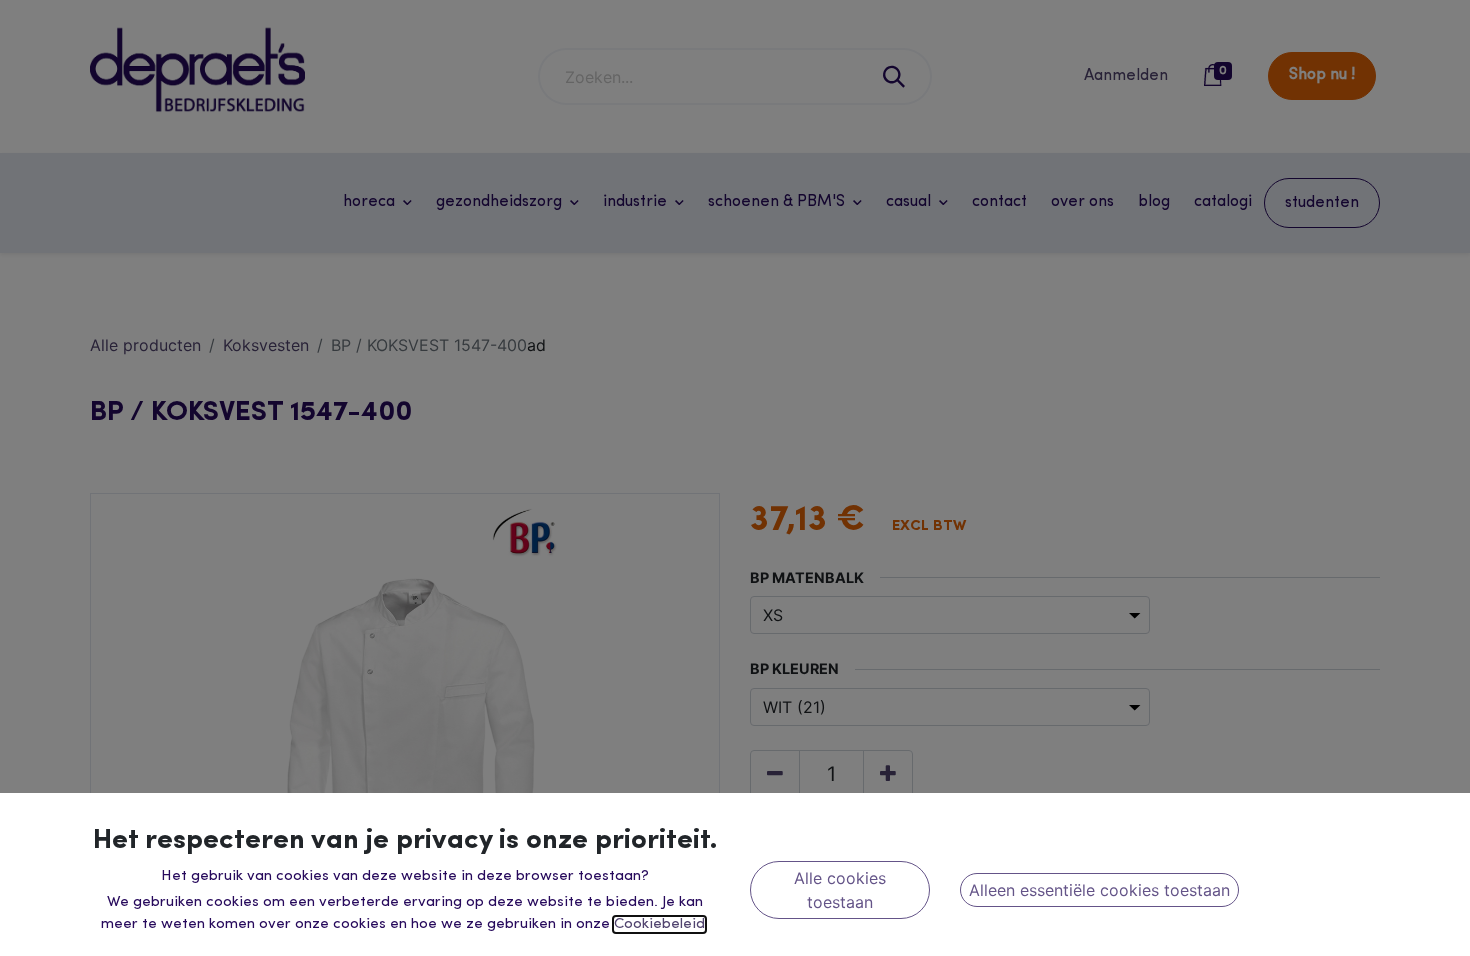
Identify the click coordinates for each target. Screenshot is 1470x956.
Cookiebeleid (659, 924)
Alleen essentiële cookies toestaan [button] (1099, 890)
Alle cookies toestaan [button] (840, 890)
